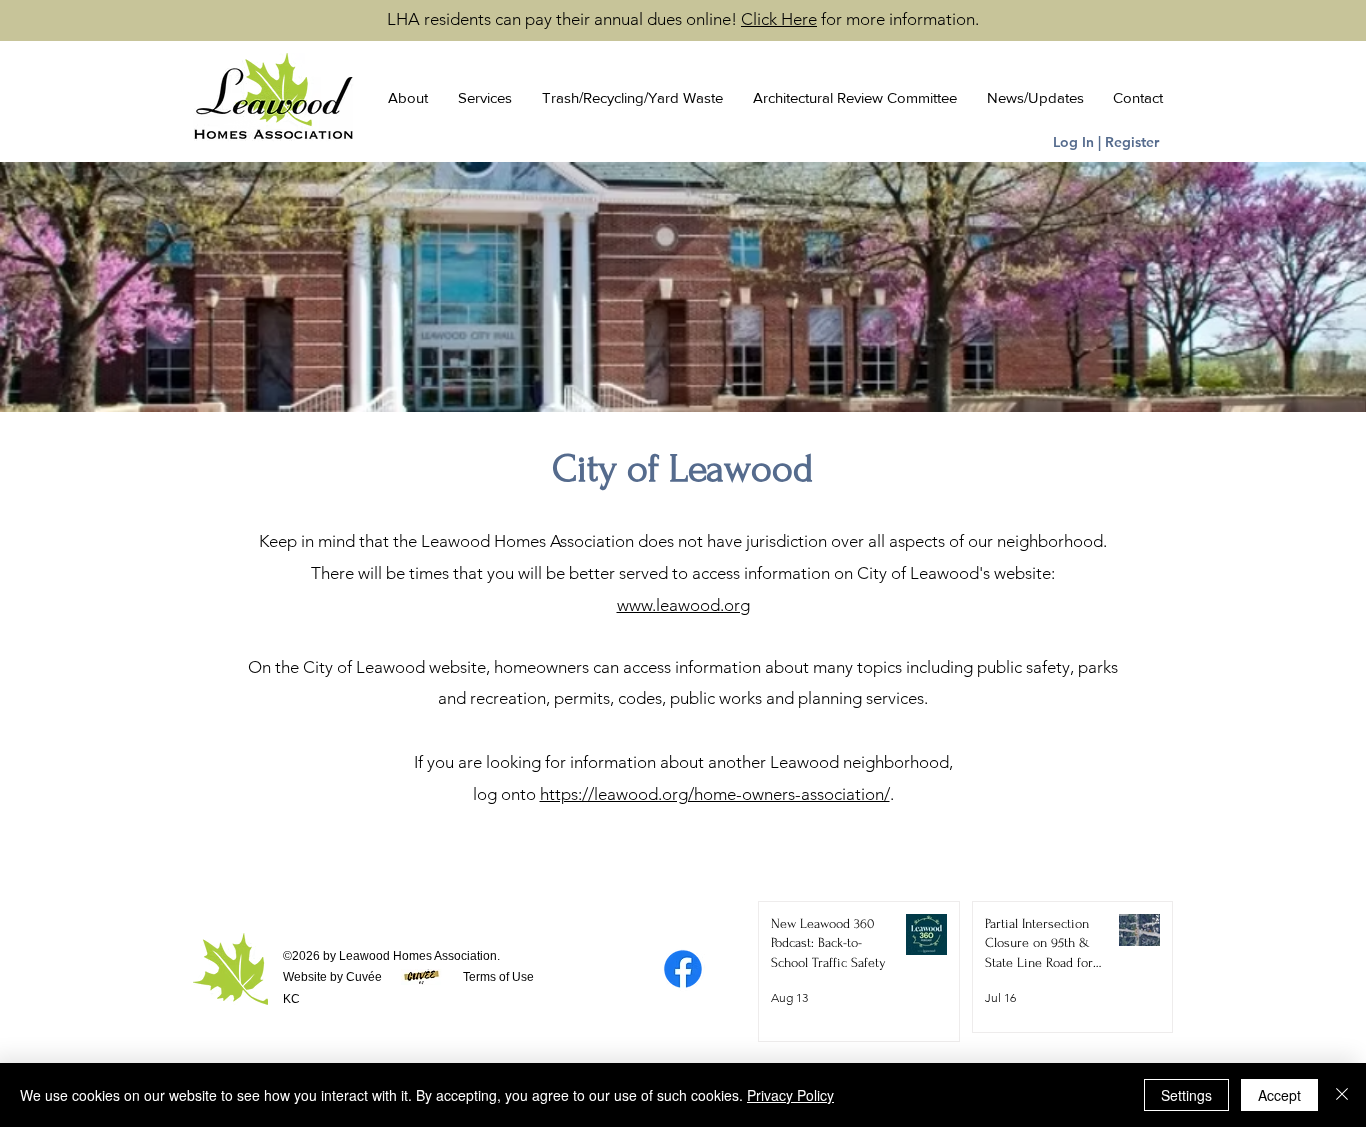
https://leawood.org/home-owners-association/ (715, 794)
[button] (403, 98)
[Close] (1342, 1095)
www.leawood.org (683, 605)
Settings (1186, 1095)
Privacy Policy (790, 1095)
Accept (1279, 1095)
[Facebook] (683, 969)
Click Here (779, 19)
